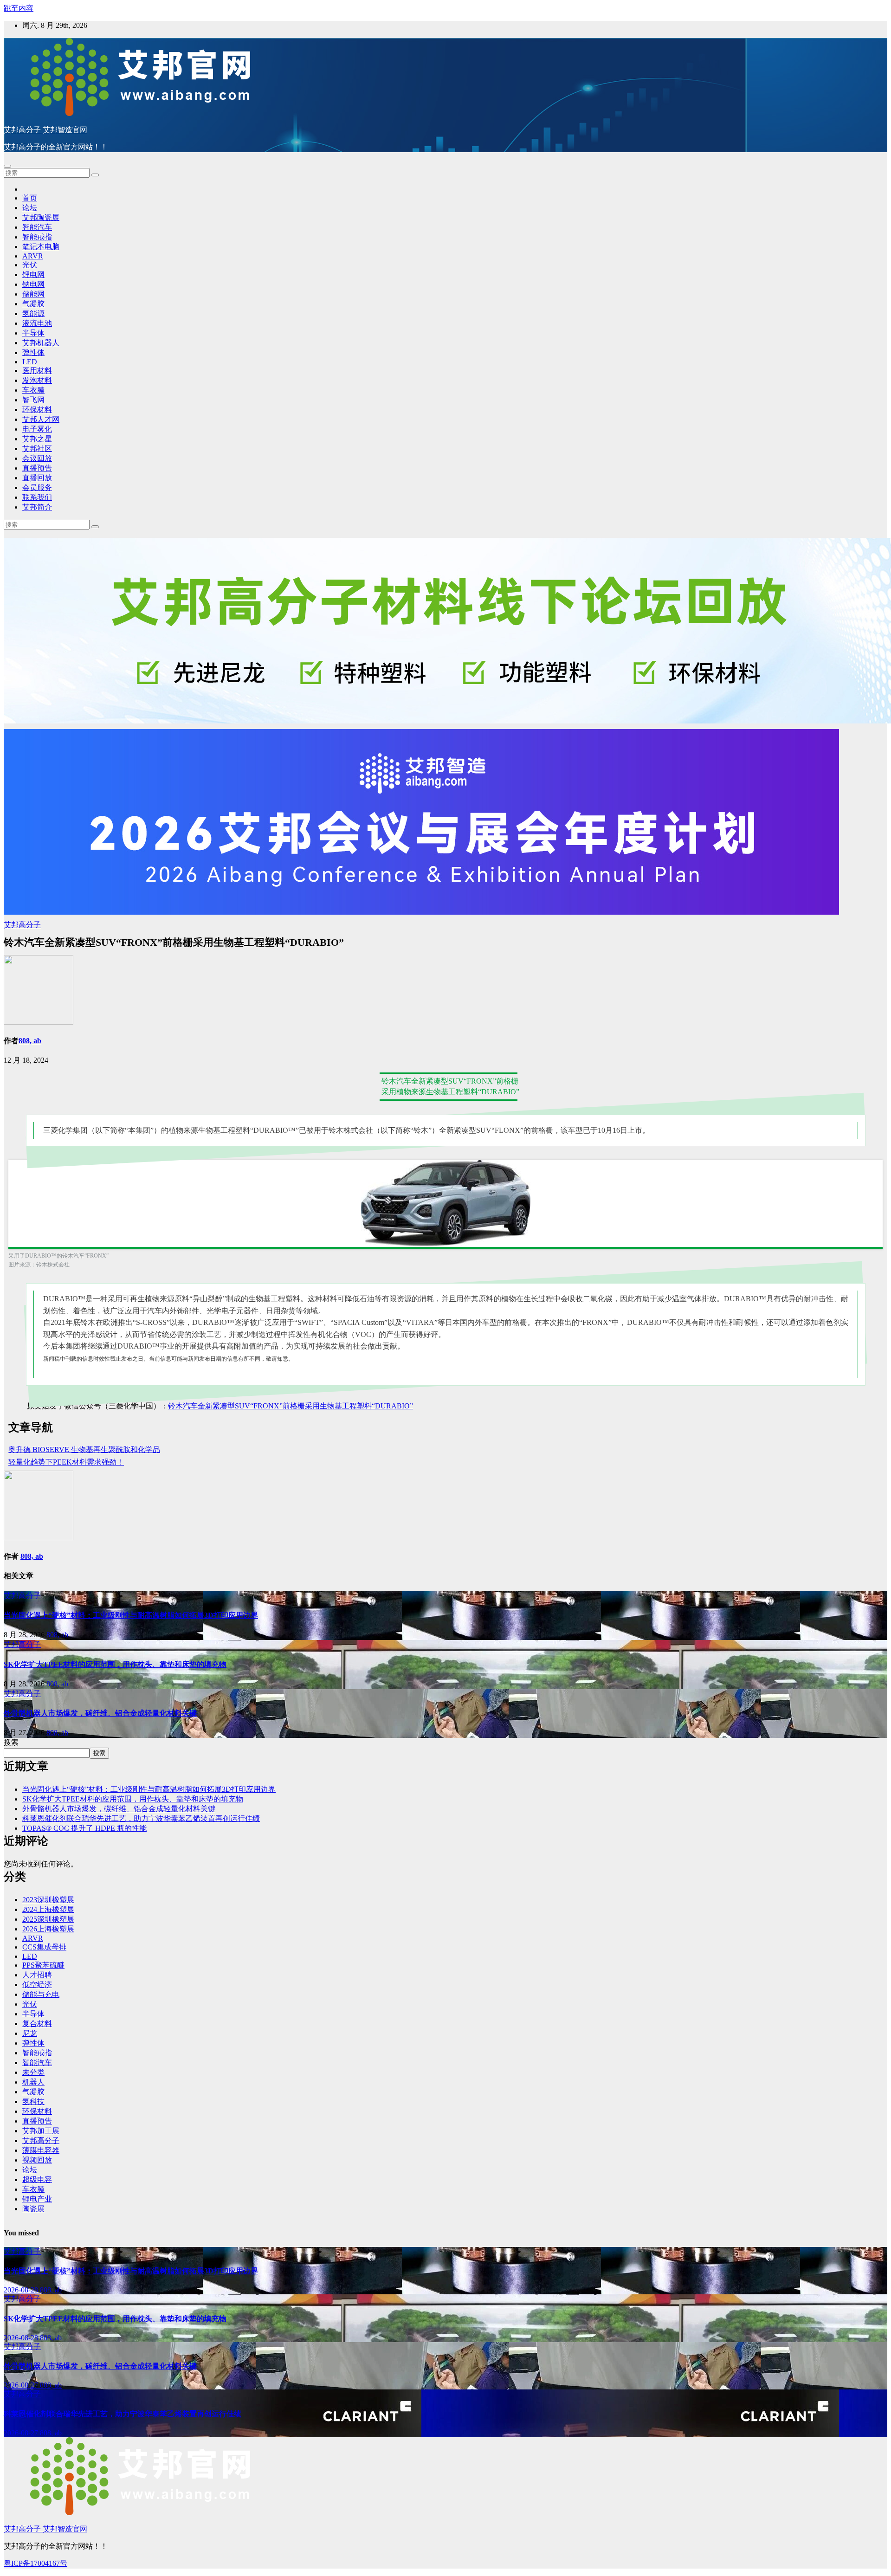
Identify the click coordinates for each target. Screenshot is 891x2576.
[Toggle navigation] (7, 166)
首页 (30, 198)
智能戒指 (37, 237)
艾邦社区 (37, 449)
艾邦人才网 (41, 419)
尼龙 (30, 2033)
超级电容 (37, 2179)
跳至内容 (19, 8)
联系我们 (37, 497)
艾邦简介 (37, 507)
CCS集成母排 (44, 1947)
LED (30, 362)
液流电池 (37, 323)
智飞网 (33, 400)
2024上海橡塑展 (48, 1909)
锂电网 (33, 274)
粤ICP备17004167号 (36, 2563)
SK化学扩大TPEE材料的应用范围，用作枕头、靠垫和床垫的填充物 (115, 1664)
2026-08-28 (22, 2290)
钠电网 (33, 284)
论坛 (30, 208)
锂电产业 (37, 2199)
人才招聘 (37, 1975)
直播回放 (37, 478)
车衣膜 (33, 390)
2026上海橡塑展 (48, 1929)
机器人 (33, 2082)
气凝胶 (33, 304)
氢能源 (33, 313)
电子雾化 (37, 429)
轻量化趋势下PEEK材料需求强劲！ (66, 1462)
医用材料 (37, 371)
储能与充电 (41, 1994)
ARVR (33, 256)
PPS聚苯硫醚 (43, 1965)
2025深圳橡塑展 (48, 1919)
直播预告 (37, 468)
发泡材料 (37, 380)
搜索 (11, 1742)
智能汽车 (37, 227)
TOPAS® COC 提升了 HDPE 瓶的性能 (84, 1828)
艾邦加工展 (41, 2131)
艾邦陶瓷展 (41, 217)
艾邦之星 (37, 439)
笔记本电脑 (41, 247)
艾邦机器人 (41, 343)
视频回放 (37, 2160)
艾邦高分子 (22, 925)
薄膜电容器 (41, 2150)
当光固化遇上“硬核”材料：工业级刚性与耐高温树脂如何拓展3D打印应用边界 (131, 1615)
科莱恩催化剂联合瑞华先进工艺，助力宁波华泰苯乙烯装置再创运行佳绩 (141, 1818)
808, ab (30, 1041)
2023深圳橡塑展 (48, 1900)
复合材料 (37, 2024)
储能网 (33, 294)
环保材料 (37, 410)
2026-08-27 (22, 2385)
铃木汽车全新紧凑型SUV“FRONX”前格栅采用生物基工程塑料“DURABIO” (291, 1406)
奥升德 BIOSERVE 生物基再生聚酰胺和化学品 (84, 1449)
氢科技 (33, 2101)
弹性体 (33, 352)
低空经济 (37, 1985)
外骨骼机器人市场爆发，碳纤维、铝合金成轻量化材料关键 (100, 1713)
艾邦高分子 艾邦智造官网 (45, 130)
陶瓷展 (33, 2209)
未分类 (33, 2072)
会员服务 (37, 487)
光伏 (30, 265)
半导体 (33, 333)
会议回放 (37, 458)
